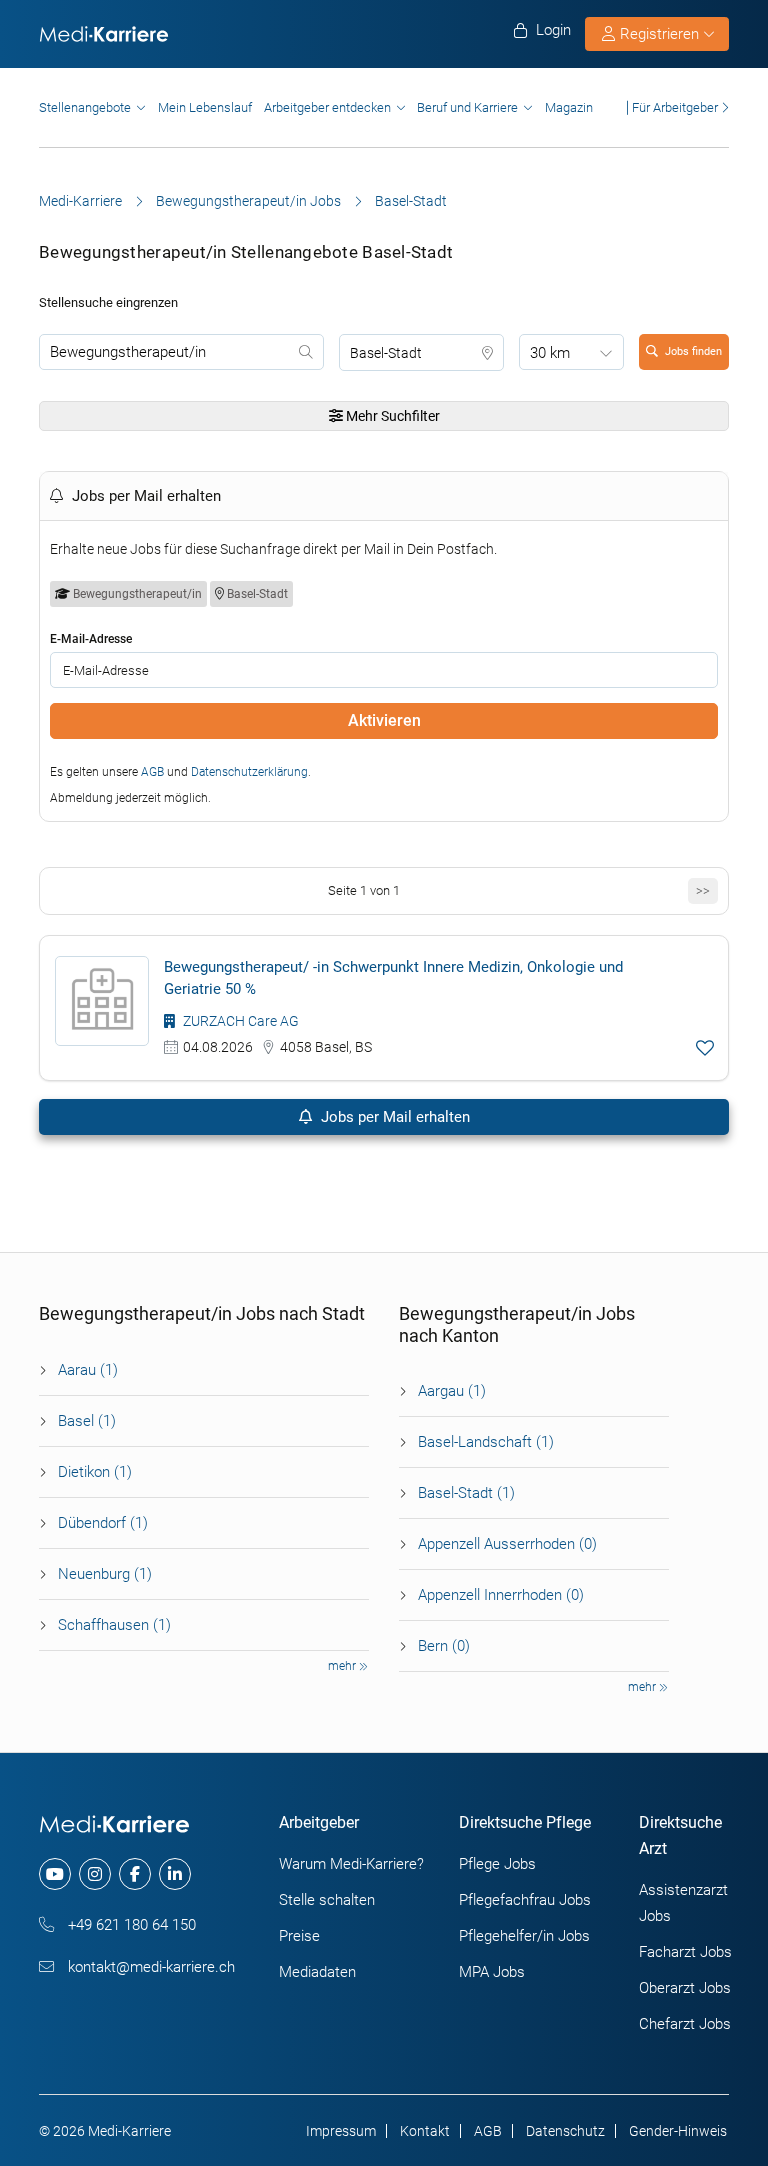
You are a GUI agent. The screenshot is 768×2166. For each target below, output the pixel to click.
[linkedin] (175, 1874)
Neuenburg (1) (105, 1574)
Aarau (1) (88, 1370)
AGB (152, 772)
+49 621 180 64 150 (130, 1925)
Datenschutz (565, 2131)
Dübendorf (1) (103, 1523)
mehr (343, 1666)
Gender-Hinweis (678, 2131)
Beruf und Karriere (467, 107)
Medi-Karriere (80, 201)
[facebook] (135, 1874)
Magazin (569, 107)
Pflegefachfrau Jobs (525, 1900)
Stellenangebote (85, 107)
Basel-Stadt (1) (466, 1493)
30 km (550, 353)
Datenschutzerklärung (249, 772)
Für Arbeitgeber (675, 107)
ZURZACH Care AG (239, 1021)
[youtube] (55, 1874)
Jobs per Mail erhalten (393, 1117)
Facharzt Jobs (685, 1952)
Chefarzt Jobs (685, 2024)
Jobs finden (693, 351)
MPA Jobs (492, 1972)
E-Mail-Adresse (91, 639)
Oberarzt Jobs (685, 1988)
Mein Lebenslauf (205, 107)
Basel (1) (87, 1421)
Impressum (341, 2131)
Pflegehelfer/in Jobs (524, 1936)
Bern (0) (444, 1646)
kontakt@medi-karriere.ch (149, 1967)
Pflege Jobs (497, 1864)
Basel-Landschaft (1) (486, 1442)
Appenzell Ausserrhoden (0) (507, 1544)
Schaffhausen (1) (114, 1625)
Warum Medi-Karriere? (351, 1864)
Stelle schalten (327, 1900)
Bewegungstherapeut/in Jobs (248, 201)
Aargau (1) (452, 1391)
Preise (299, 1936)
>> (703, 890)
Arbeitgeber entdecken (327, 107)
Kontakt (425, 2131)
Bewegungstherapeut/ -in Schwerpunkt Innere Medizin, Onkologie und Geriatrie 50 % (393, 978)
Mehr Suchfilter (391, 416)
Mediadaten (317, 1972)
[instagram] (95, 1874)
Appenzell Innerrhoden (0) (501, 1595)
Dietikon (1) (95, 1472)
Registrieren (659, 34)
